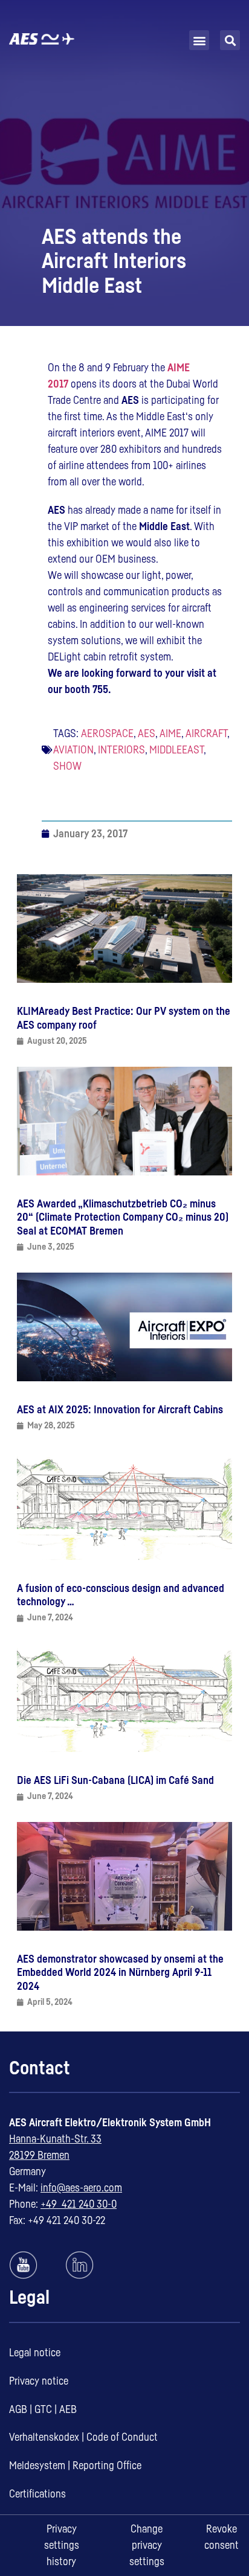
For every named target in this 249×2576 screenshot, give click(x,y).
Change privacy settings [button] (147, 2545)
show (67, 766)
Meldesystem (37, 2466)
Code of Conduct (122, 2437)
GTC (43, 2409)
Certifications (37, 2494)
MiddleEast (176, 750)
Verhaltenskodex (44, 2437)
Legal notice (35, 2353)
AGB (18, 2409)
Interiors (121, 750)
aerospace (107, 733)
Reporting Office (107, 2466)
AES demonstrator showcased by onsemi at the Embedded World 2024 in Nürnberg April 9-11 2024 (120, 1973)
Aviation (73, 750)
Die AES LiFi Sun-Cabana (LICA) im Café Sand (115, 1780)
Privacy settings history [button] (62, 2545)
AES (147, 733)
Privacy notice (39, 2381)
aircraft (206, 733)
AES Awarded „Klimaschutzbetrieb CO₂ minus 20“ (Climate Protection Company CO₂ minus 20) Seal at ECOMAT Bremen (123, 1217)
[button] (199, 40)
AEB (68, 2409)
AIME (170, 733)
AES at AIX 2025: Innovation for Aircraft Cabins (120, 1410)
